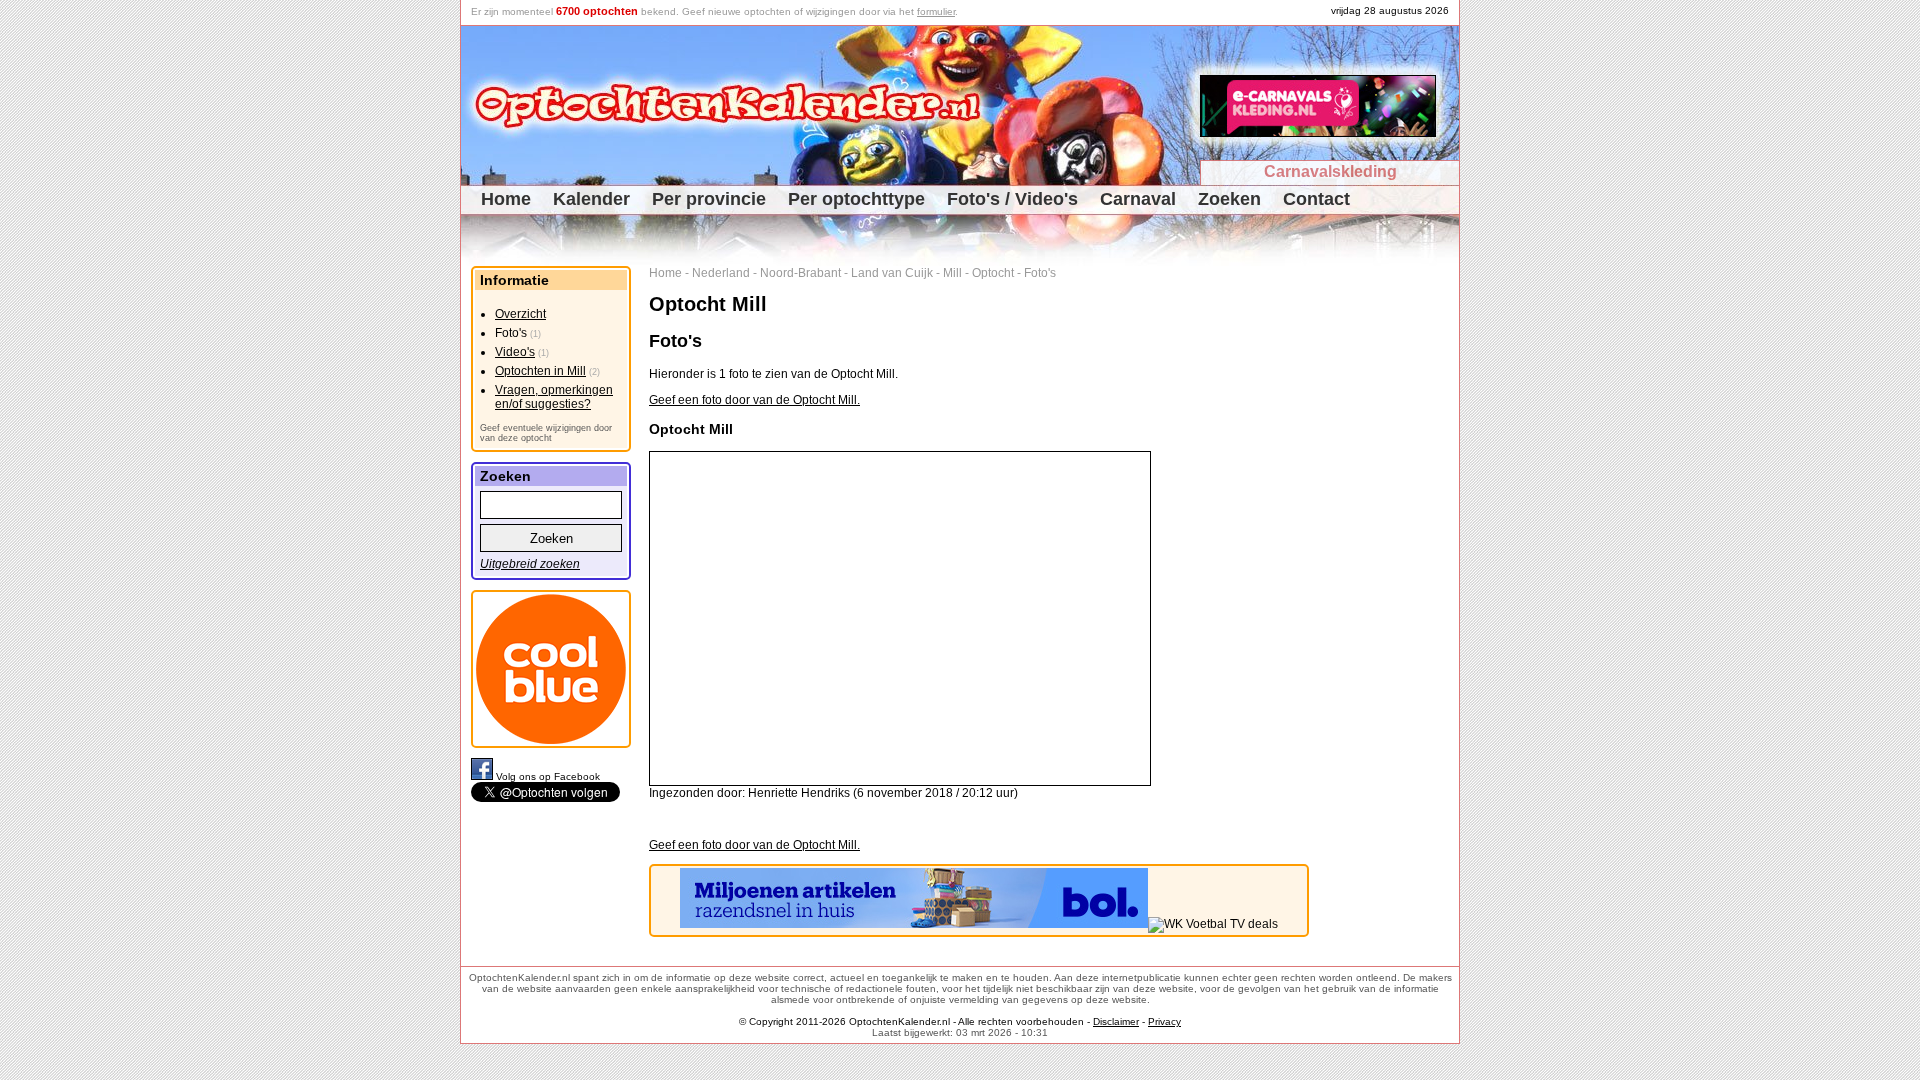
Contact (1316, 199)
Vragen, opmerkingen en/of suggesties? (554, 397)
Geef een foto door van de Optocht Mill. (754, 400)
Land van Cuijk (892, 273)
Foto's (1040, 273)
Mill (952, 273)
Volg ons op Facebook (548, 776)
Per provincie (709, 199)
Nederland (721, 273)
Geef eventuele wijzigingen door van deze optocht (546, 433)
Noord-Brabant (800, 273)
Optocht (993, 273)
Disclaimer (1116, 1021)
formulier (936, 11)
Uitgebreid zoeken (530, 564)
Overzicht (520, 314)
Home (506, 199)
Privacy (1164, 1021)
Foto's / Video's (1012, 199)
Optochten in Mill (540, 371)
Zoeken (1229, 199)
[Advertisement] (1391, 566)
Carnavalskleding (1330, 171)
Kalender (591, 199)
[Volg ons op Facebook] (483, 776)
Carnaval (1138, 199)
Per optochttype (856, 199)
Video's (515, 352)
